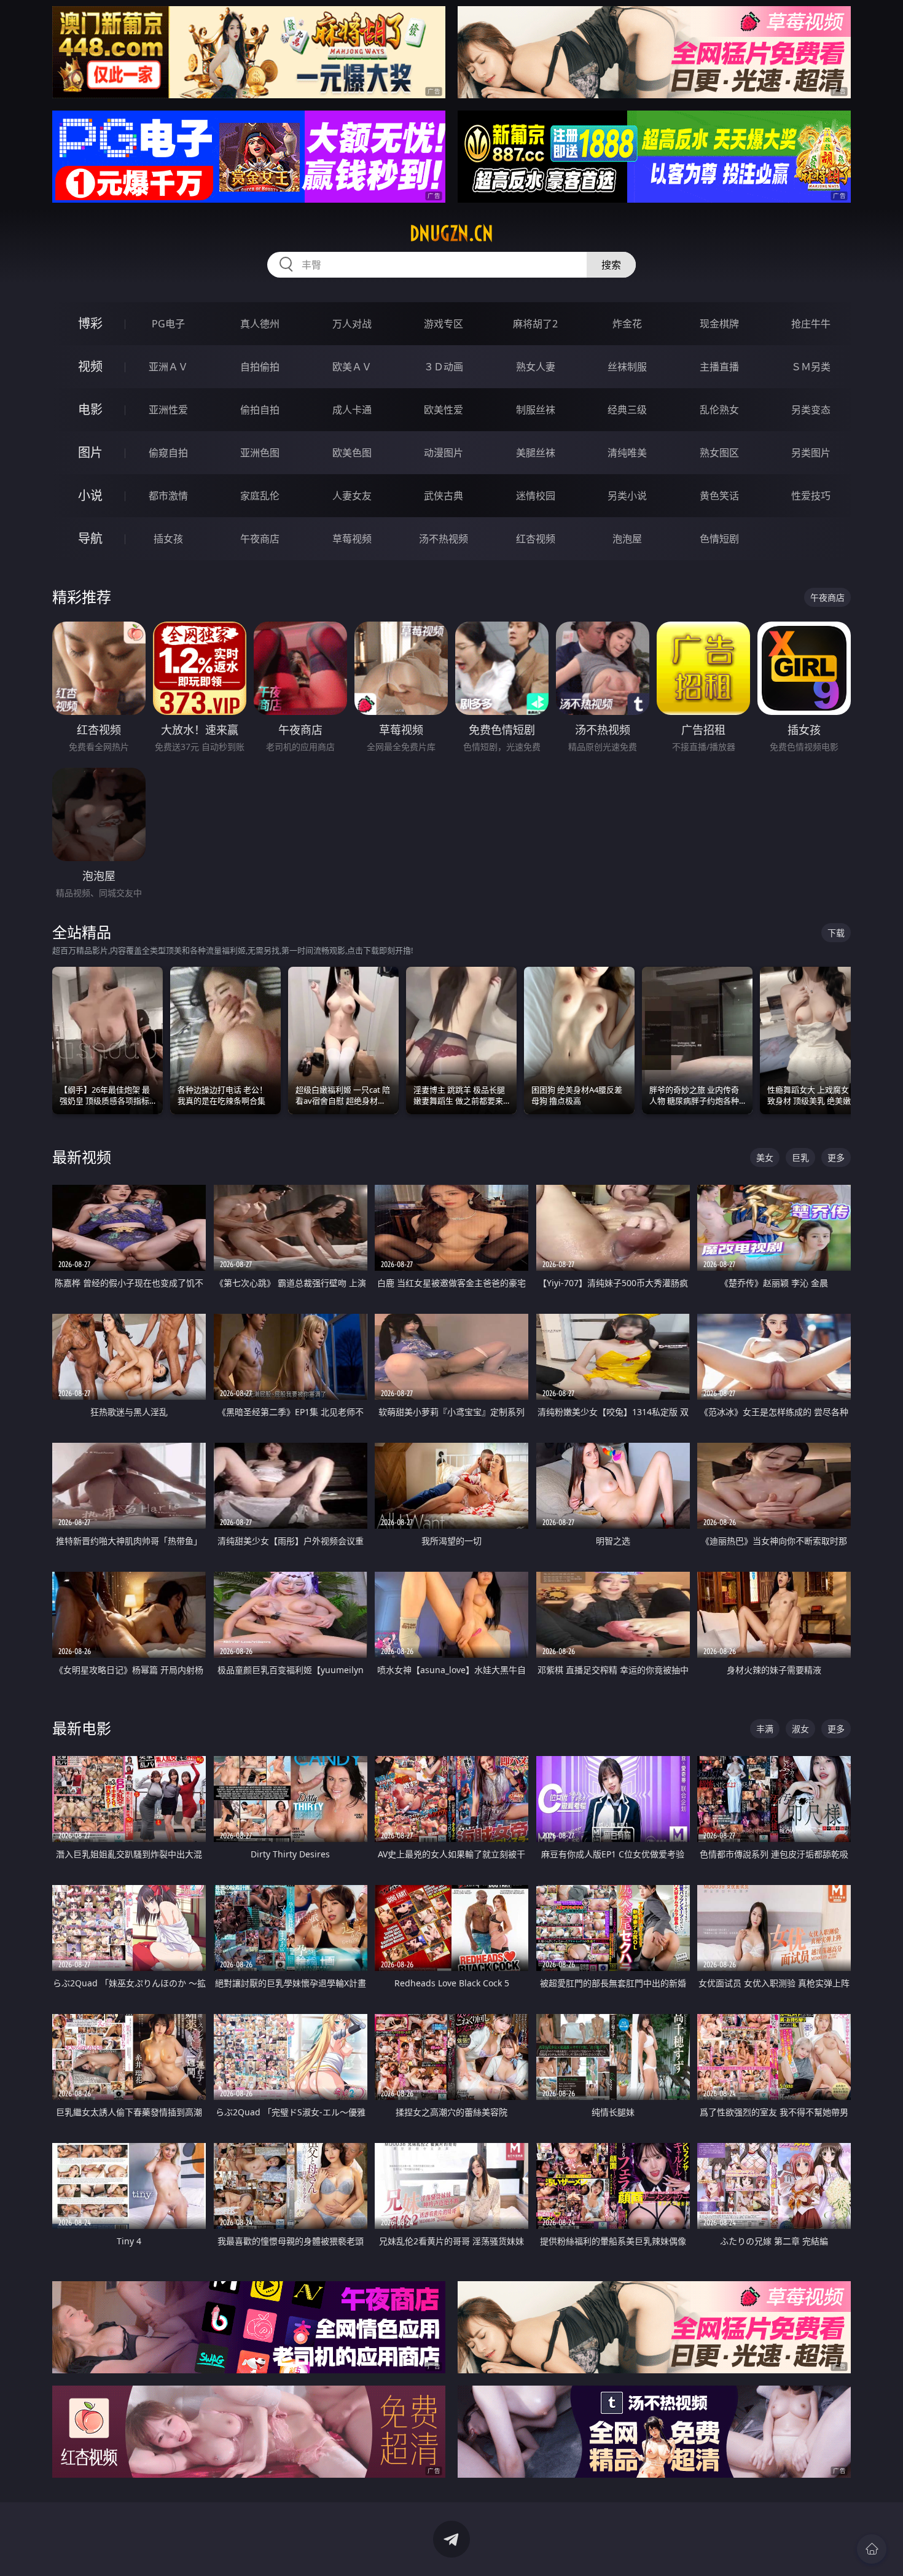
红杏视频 (536, 539)
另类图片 (811, 453)
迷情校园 (536, 496)
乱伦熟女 (719, 410)
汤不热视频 (444, 539)
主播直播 (719, 367)
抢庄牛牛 (811, 324)
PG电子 (168, 324)
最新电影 (82, 1728)
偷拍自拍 (260, 410)
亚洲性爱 (168, 410)
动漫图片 (444, 453)
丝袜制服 (627, 367)
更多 (836, 1157)
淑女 (800, 1729)
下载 (836, 933)
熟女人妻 (536, 367)
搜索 (611, 265)
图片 (90, 452)
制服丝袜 (536, 410)
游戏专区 (444, 324)
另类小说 (627, 496)
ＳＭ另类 (811, 367)
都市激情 (168, 496)
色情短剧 (719, 539)
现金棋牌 (719, 324)
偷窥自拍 (168, 453)
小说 (90, 495)
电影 (90, 409)
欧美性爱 (444, 410)
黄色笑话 (719, 496)
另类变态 (811, 410)
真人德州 (260, 324)
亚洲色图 (260, 453)
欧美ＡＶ (352, 367)
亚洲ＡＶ (168, 367)
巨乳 (800, 1157)
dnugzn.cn (451, 233)
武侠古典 (444, 496)
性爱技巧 (811, 496)
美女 (765, 1157)
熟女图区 (719, 453)
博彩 (90, 323)
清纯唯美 (627, 453)
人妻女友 (352, 496)
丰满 (765, 1729)
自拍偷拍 (260, 367)
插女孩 (168, 539)
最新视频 (82, 1157)
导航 (90, 538)
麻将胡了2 (535, 324)
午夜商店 (260, 539)
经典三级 (627, 410)
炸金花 (627, 324)
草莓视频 (352, 539)
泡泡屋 (627, 539)
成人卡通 (352, 410)
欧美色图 (352, 453)
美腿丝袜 (536, 453)
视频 (90, 366)
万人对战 (352, 324)
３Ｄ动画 (444, 367)
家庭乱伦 (260, 496)
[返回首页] (872, 2549)
